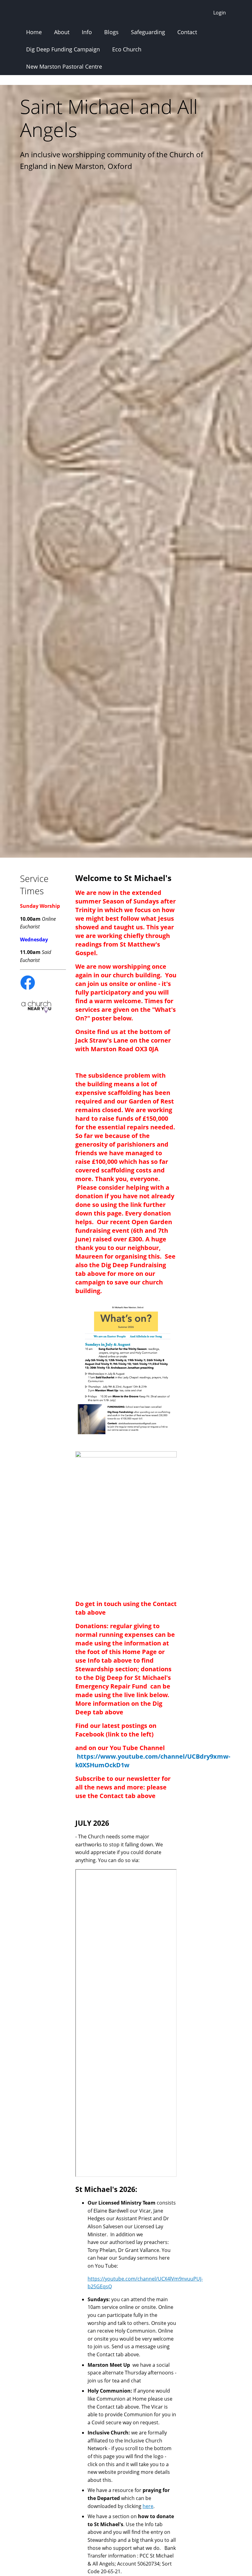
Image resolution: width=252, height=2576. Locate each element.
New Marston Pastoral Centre (64, 66)
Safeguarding (148, 32)
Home (34, 32)
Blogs (111, 32)
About (62, 32)
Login (220, 13)
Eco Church (127, 49)
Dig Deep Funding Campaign (63, 49)
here (148, 2506)
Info (87, 32)
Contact (187, 32)
